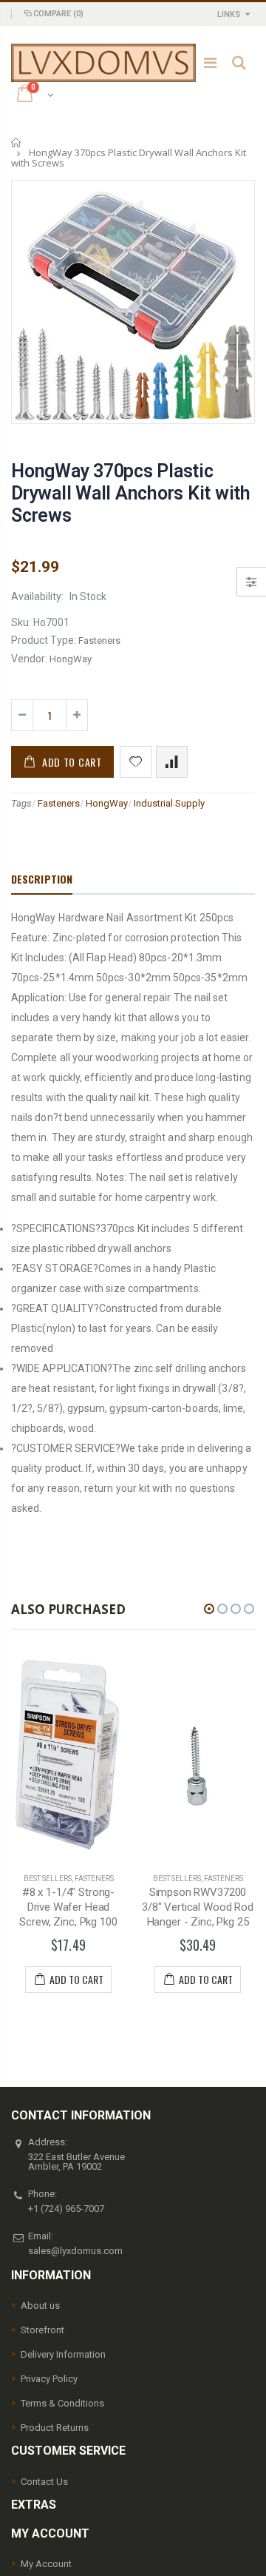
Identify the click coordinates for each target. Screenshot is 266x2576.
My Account (46, 2564)
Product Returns (55, 2428)
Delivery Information (63, 2354)
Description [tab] (42, 879)
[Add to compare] (172, 762)
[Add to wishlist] (136, 762)
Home (17, 142)
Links (229, 14)
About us (40, 2306)
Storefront (42, 2330)
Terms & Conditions (62, 2403)
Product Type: (44, 640)
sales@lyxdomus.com (75, 2251)
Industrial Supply (169, 803)
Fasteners (59, 803)
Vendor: (29, 659)
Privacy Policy (49, 2379)
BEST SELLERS (69, 1879)
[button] (209, 1609)
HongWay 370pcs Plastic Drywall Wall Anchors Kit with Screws (131, 493)
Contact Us (44, 2482)
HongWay (107, 803)
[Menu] (210, 63)
